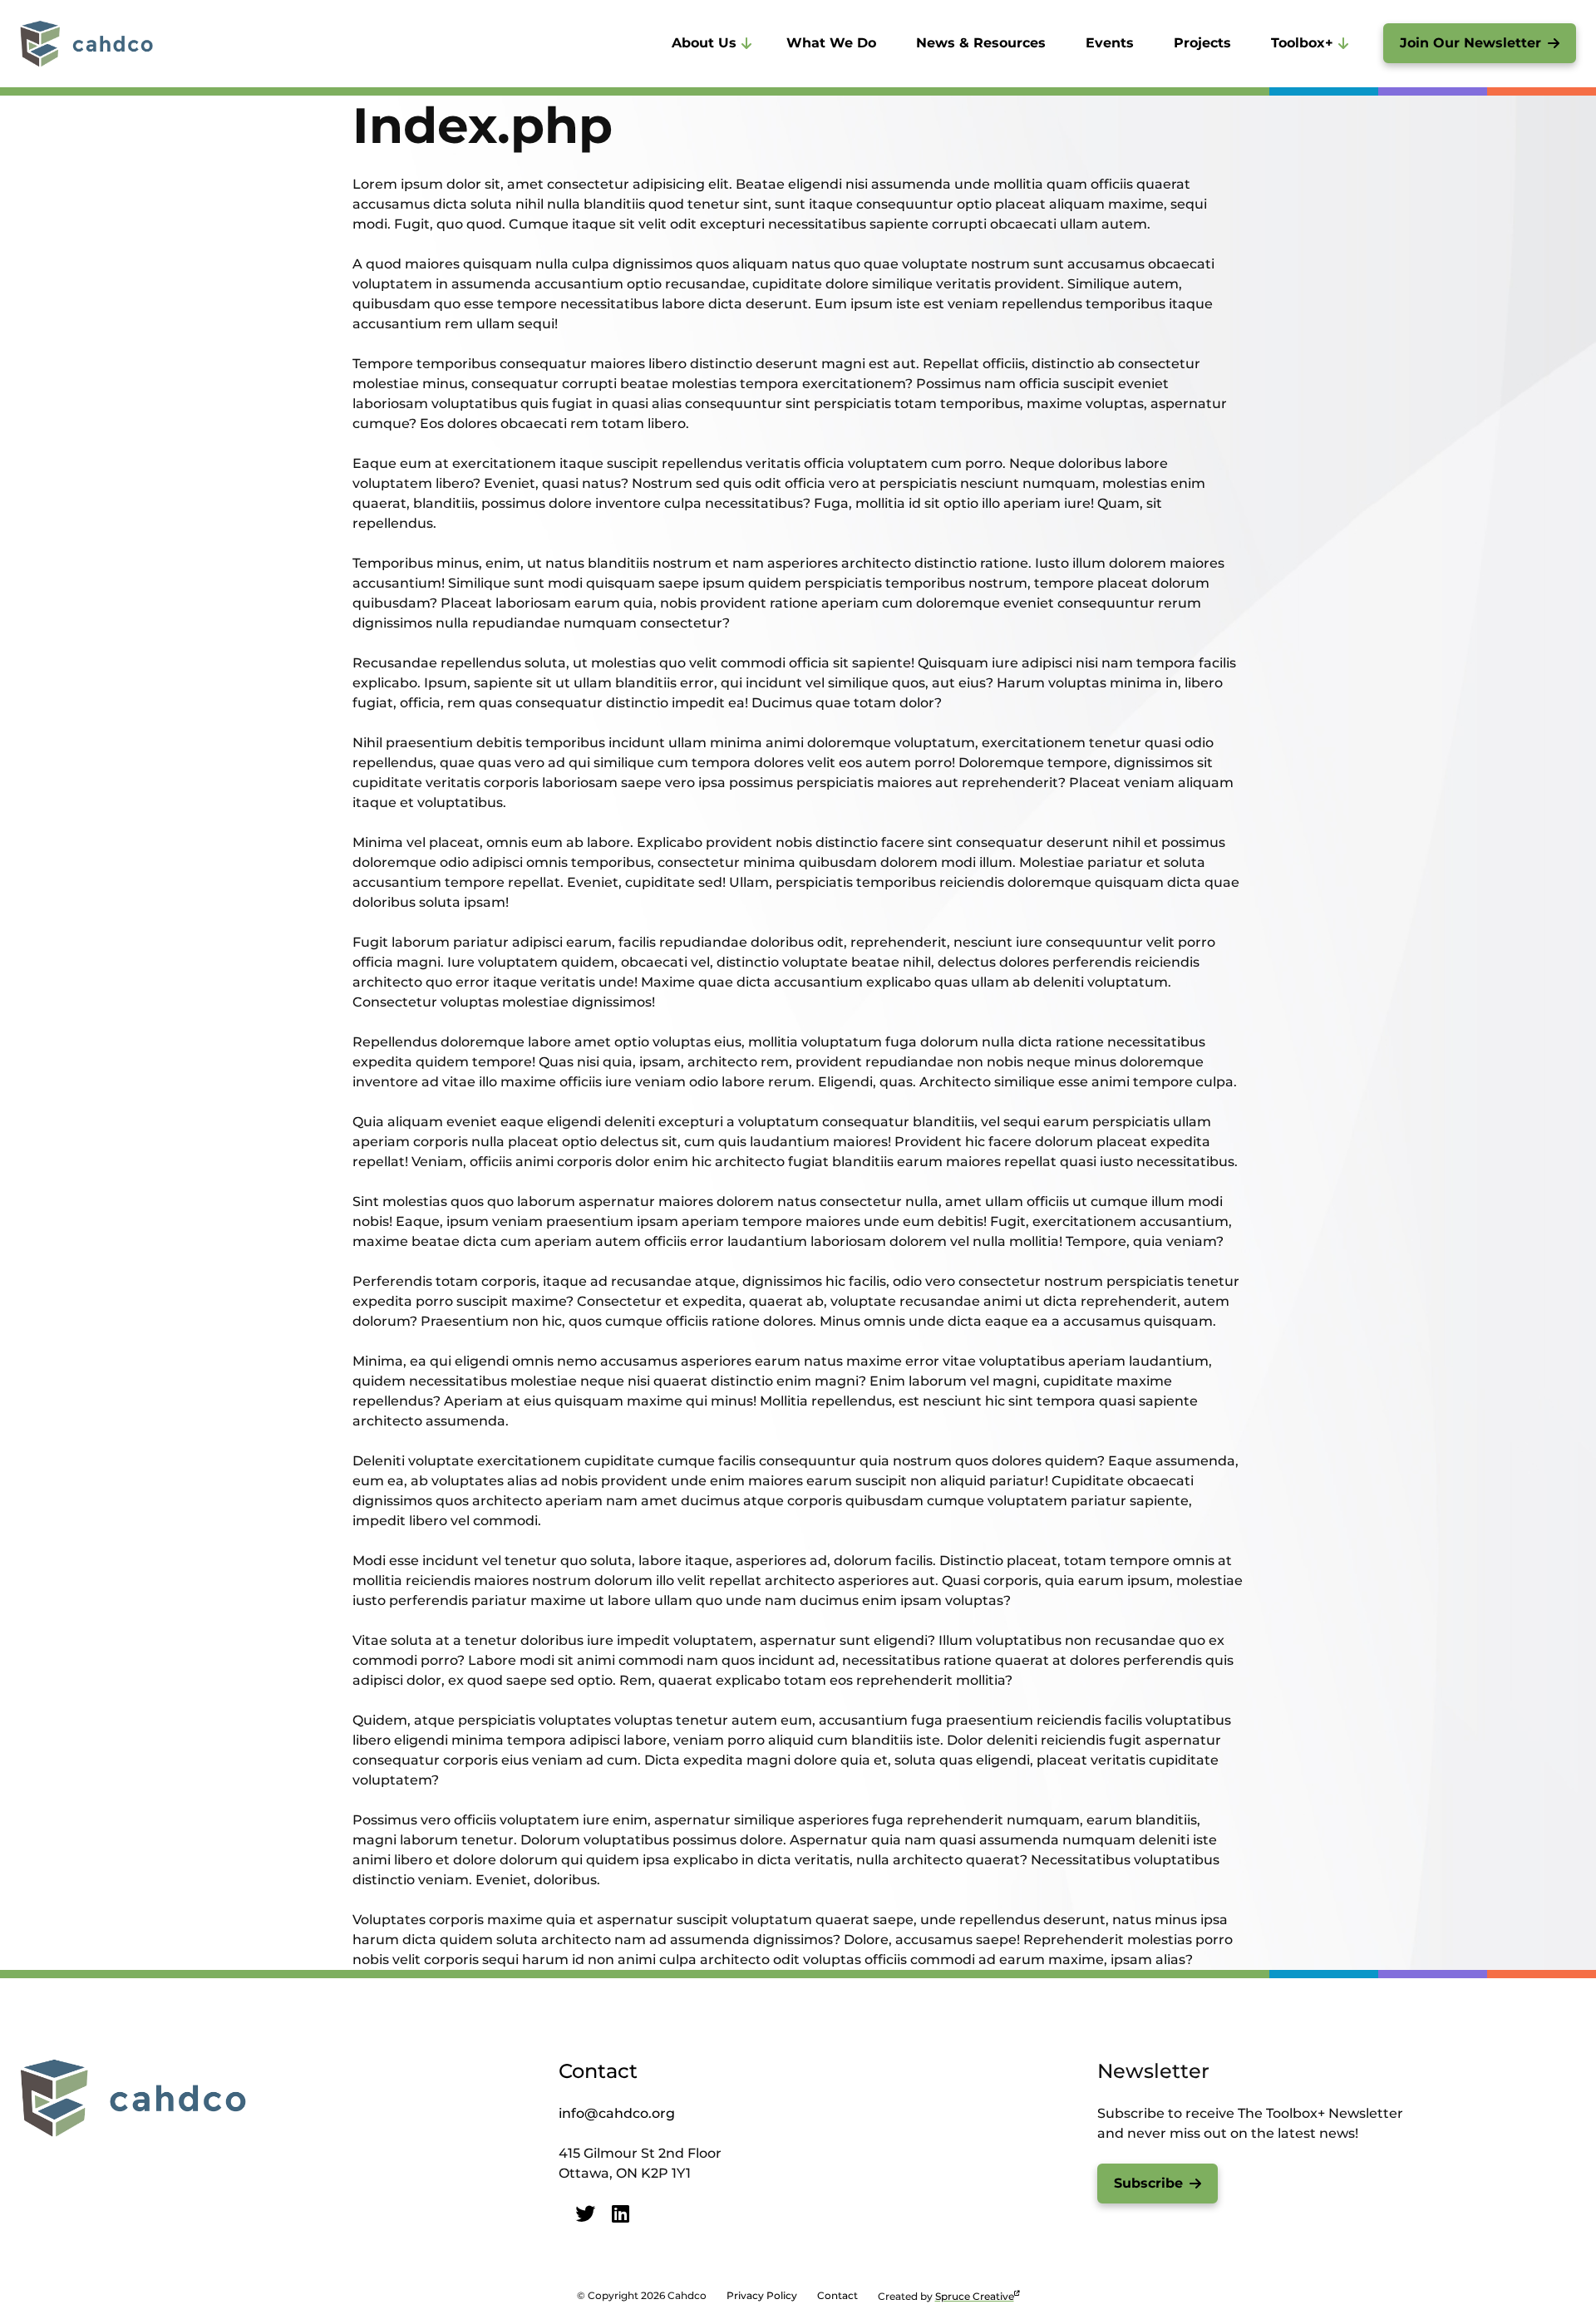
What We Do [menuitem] (831, 43)
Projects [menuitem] (1202, 43)
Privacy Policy (762, 2295)
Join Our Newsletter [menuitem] (1470, 43)
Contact (598, 2071)
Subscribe (1148, 2183)
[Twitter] (585, 2213)
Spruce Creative (975, 2296)
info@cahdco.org (617, 2113)
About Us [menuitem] (704, 43)
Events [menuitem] (1110, 43)
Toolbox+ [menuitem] (1302, 43)
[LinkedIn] (621, 2213)
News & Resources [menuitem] (981, 43)
